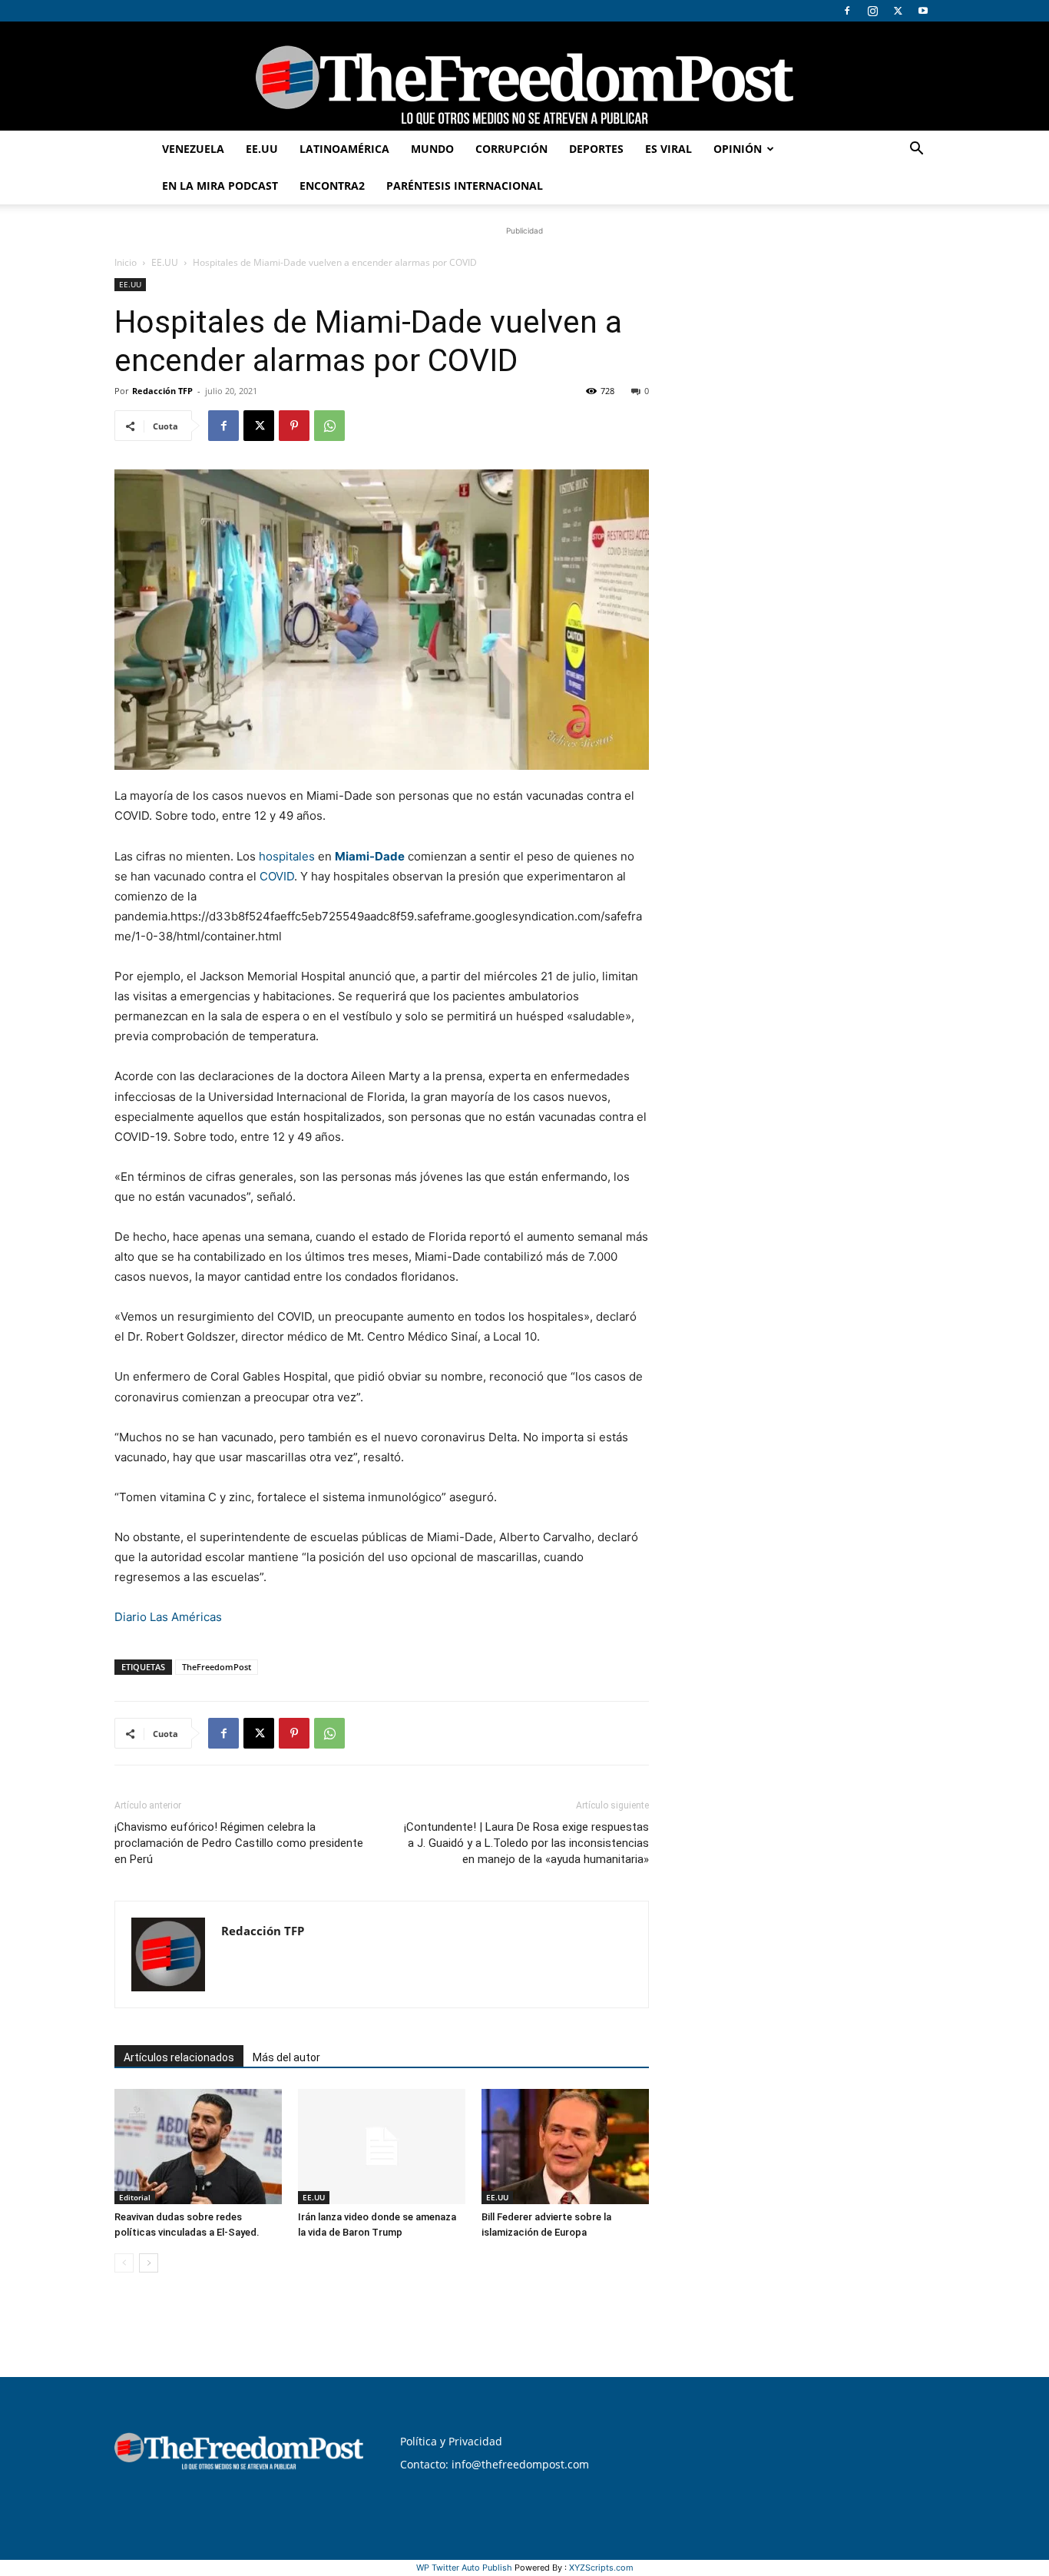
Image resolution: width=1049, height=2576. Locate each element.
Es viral (668, 149)
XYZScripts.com (601, 2568)
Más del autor (286, 2057)
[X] (898, 11)
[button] (916, 150)
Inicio (126, 262)
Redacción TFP (162, 391)
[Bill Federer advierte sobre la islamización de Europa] (565, 2147)
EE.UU (262, 149)
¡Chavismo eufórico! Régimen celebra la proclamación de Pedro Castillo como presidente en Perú (239, 1843)
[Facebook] (847, 11)
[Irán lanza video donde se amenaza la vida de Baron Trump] (382, 2147)
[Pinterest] (294, 426)
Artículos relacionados (179, 2057)
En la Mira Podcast (220, 186)
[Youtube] (923, 11)
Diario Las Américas (168, 1617)
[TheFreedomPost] (524, 76)
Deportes (596, 149)
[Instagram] (872, 11)
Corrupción (511, 149)
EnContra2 (332, 186)
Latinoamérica (344, 149)
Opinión (738, 149)
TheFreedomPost (217, 1667)
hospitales (287, 856)
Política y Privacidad (451, 2441)
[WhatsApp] (329, 426)
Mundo (432, 149)
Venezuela (193, 149)
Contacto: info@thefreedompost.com (495, 2464)
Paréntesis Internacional (465, 186)
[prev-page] (124, 2263)
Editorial (135, 2197)
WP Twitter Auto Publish (464, 2568)
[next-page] (149, 2263)
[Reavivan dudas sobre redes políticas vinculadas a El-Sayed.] (198, 2147)
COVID (277, 876)
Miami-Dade (370, 856)
